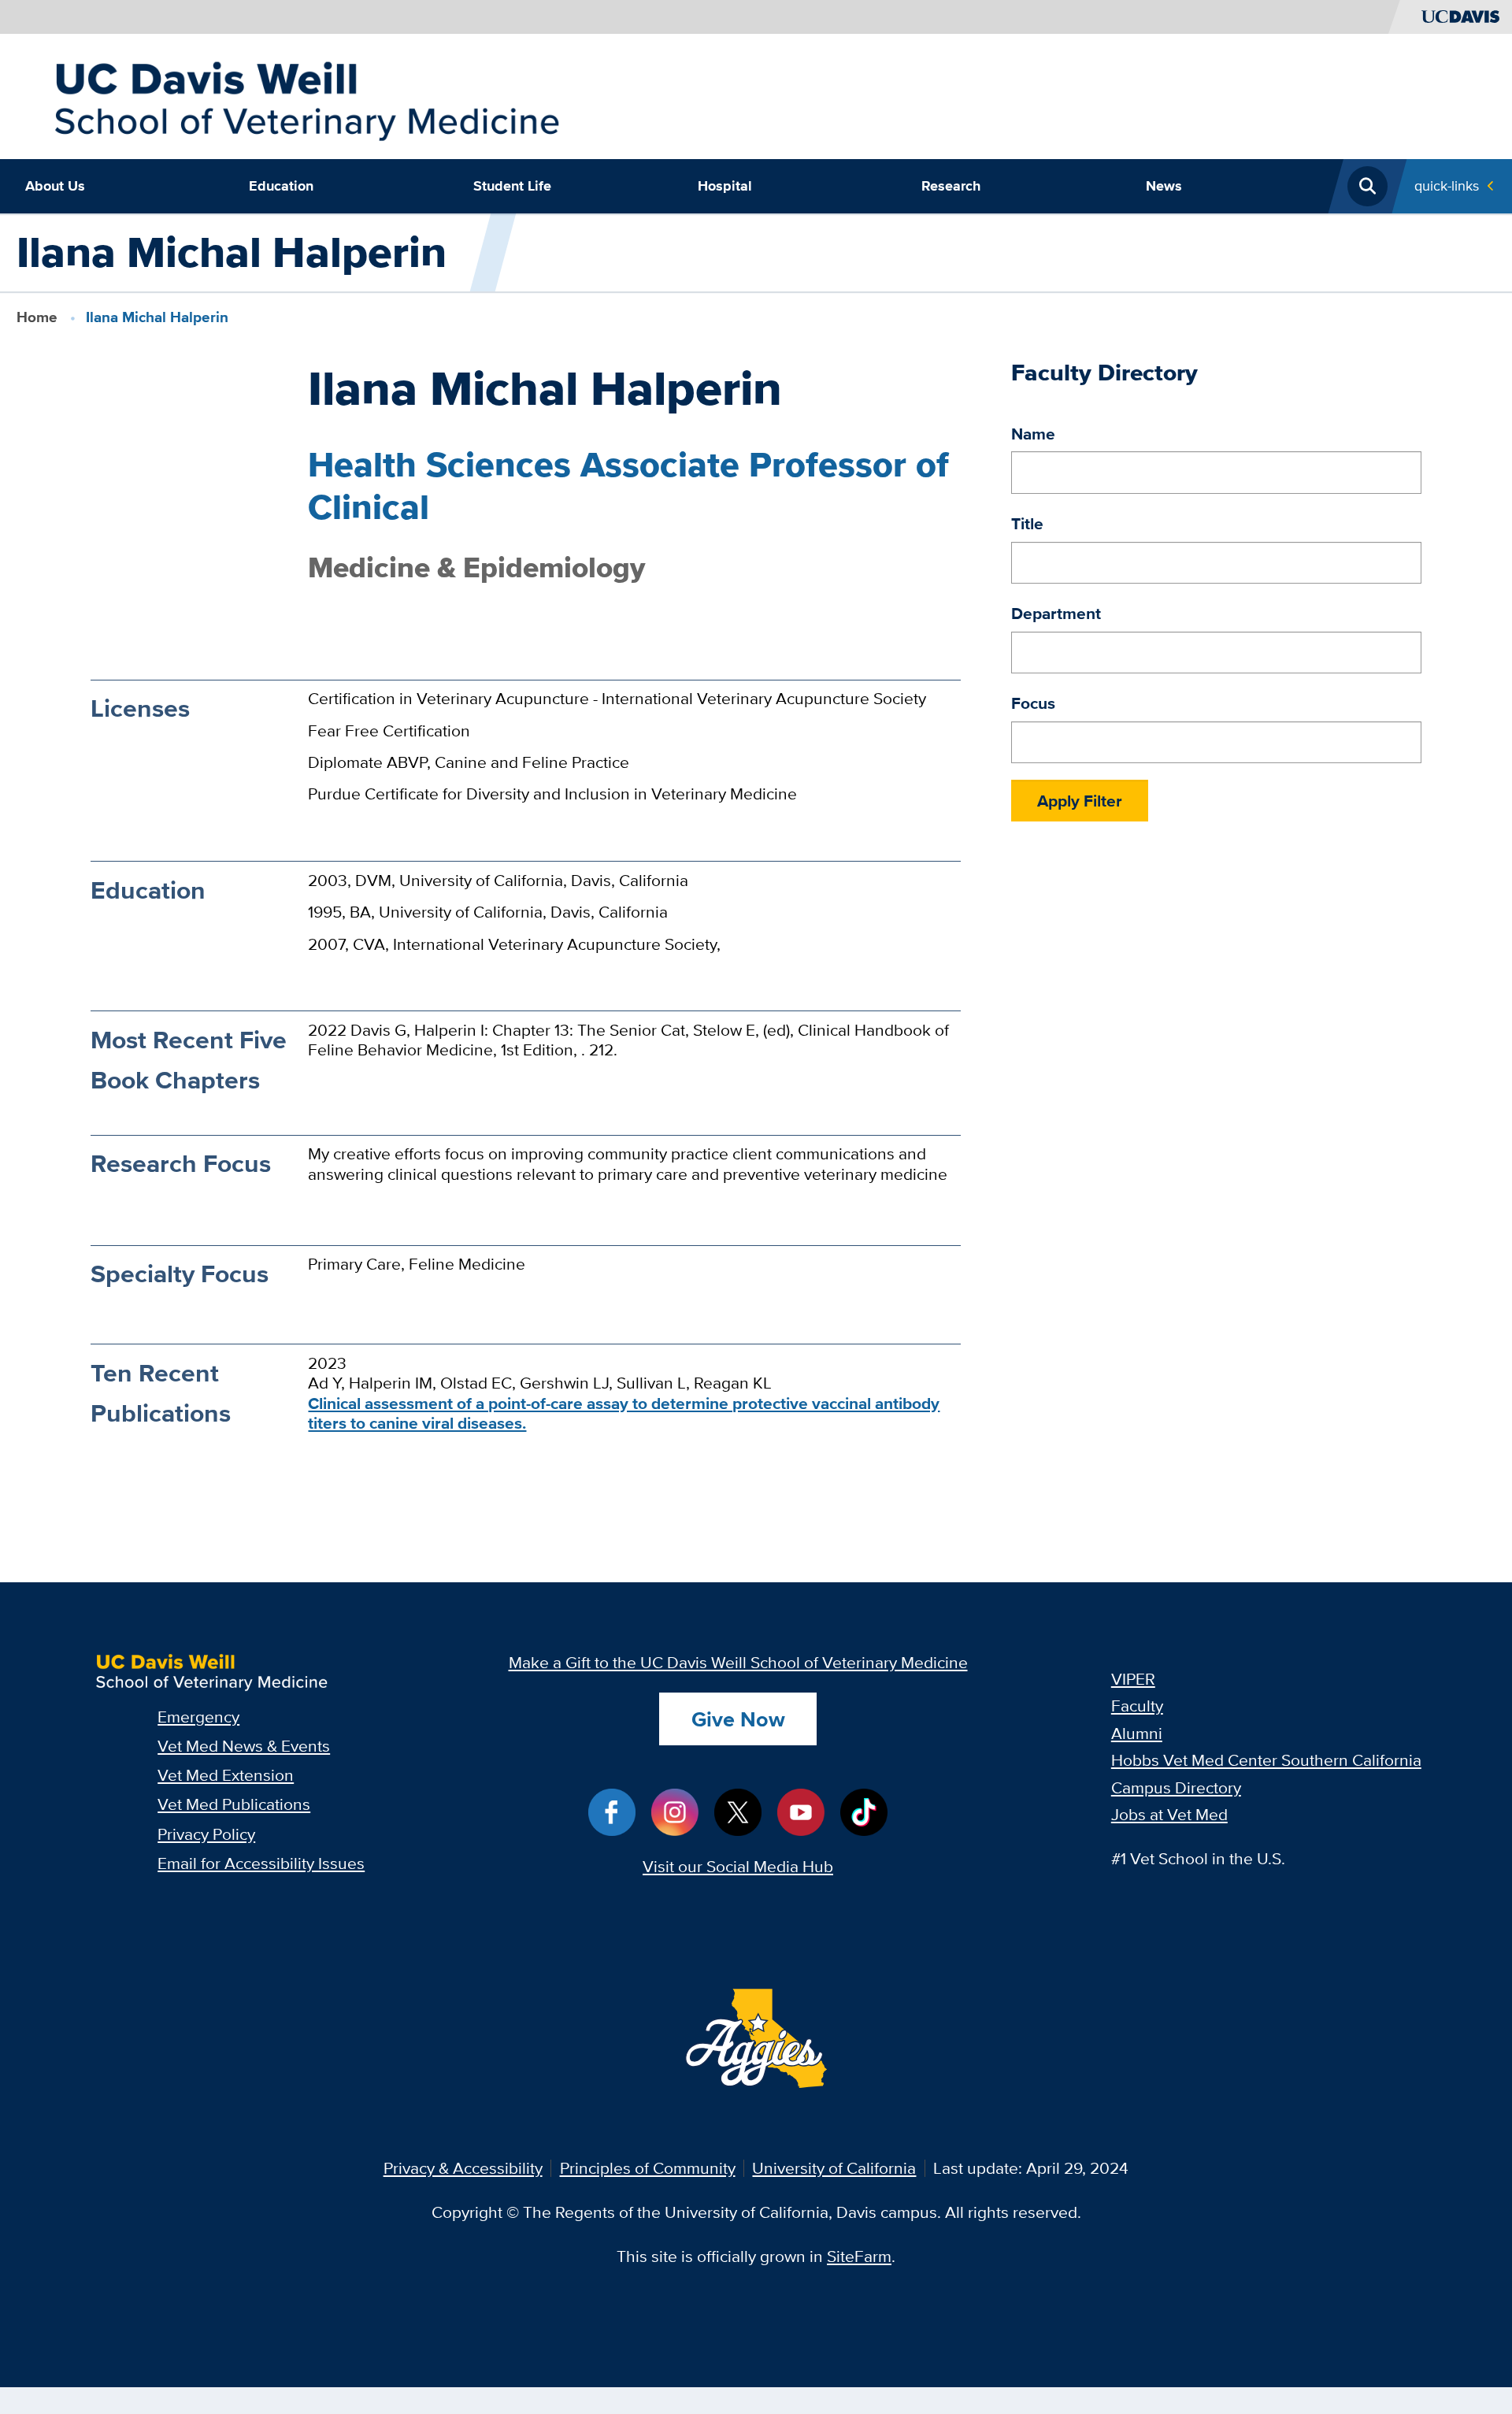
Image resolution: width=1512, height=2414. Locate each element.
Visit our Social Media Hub (738, 1866)
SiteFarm (859, 2256)
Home (37, 317)
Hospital (725, 186)
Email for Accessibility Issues (261, 1863)
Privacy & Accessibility (463, 2168)
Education (281, 186)
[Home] (306, 94)
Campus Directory (1176, 1787)
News (1164, 186)
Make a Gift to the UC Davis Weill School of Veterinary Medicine (738, 1662)
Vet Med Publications (234, 1804)
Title (1027, 523)
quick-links (1447, 185)
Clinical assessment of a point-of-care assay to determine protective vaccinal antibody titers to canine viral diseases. (624, 1413)
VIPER (1133, 1679)
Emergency (198, 1717)
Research (951, 186)
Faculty (1137, 1706)
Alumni (1137, 1733)
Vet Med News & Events (244, 1746)
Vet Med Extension (226, 1775)
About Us (55, 186)
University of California (834, 2168)
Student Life (512, 186)
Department (1056, 613)
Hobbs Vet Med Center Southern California (1266, 1760)
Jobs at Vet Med (1169, 1814)
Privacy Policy (206, 1834)
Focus (1033, 703)
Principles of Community (648, 2168)
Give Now (738, 1719)
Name (1033, 434)
